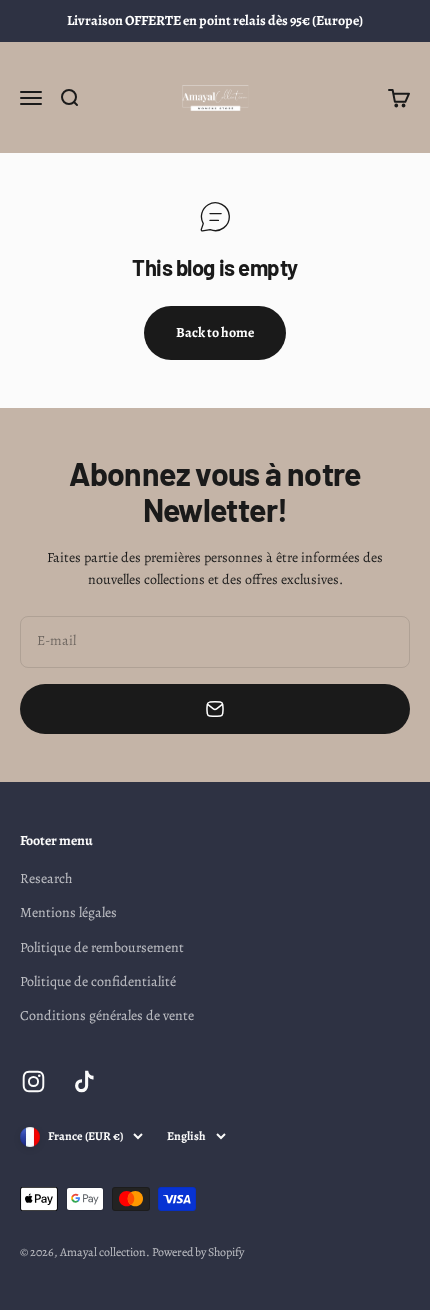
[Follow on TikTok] (84, 1081)
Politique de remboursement (102, 947)
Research (46, 878)
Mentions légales (68, 912)
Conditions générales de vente (107, 1015)
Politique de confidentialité (98, 981)
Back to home (215, 332)
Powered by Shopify (198, 1252)
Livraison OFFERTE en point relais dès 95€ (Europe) (215, 20)
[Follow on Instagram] (33, 1081)
